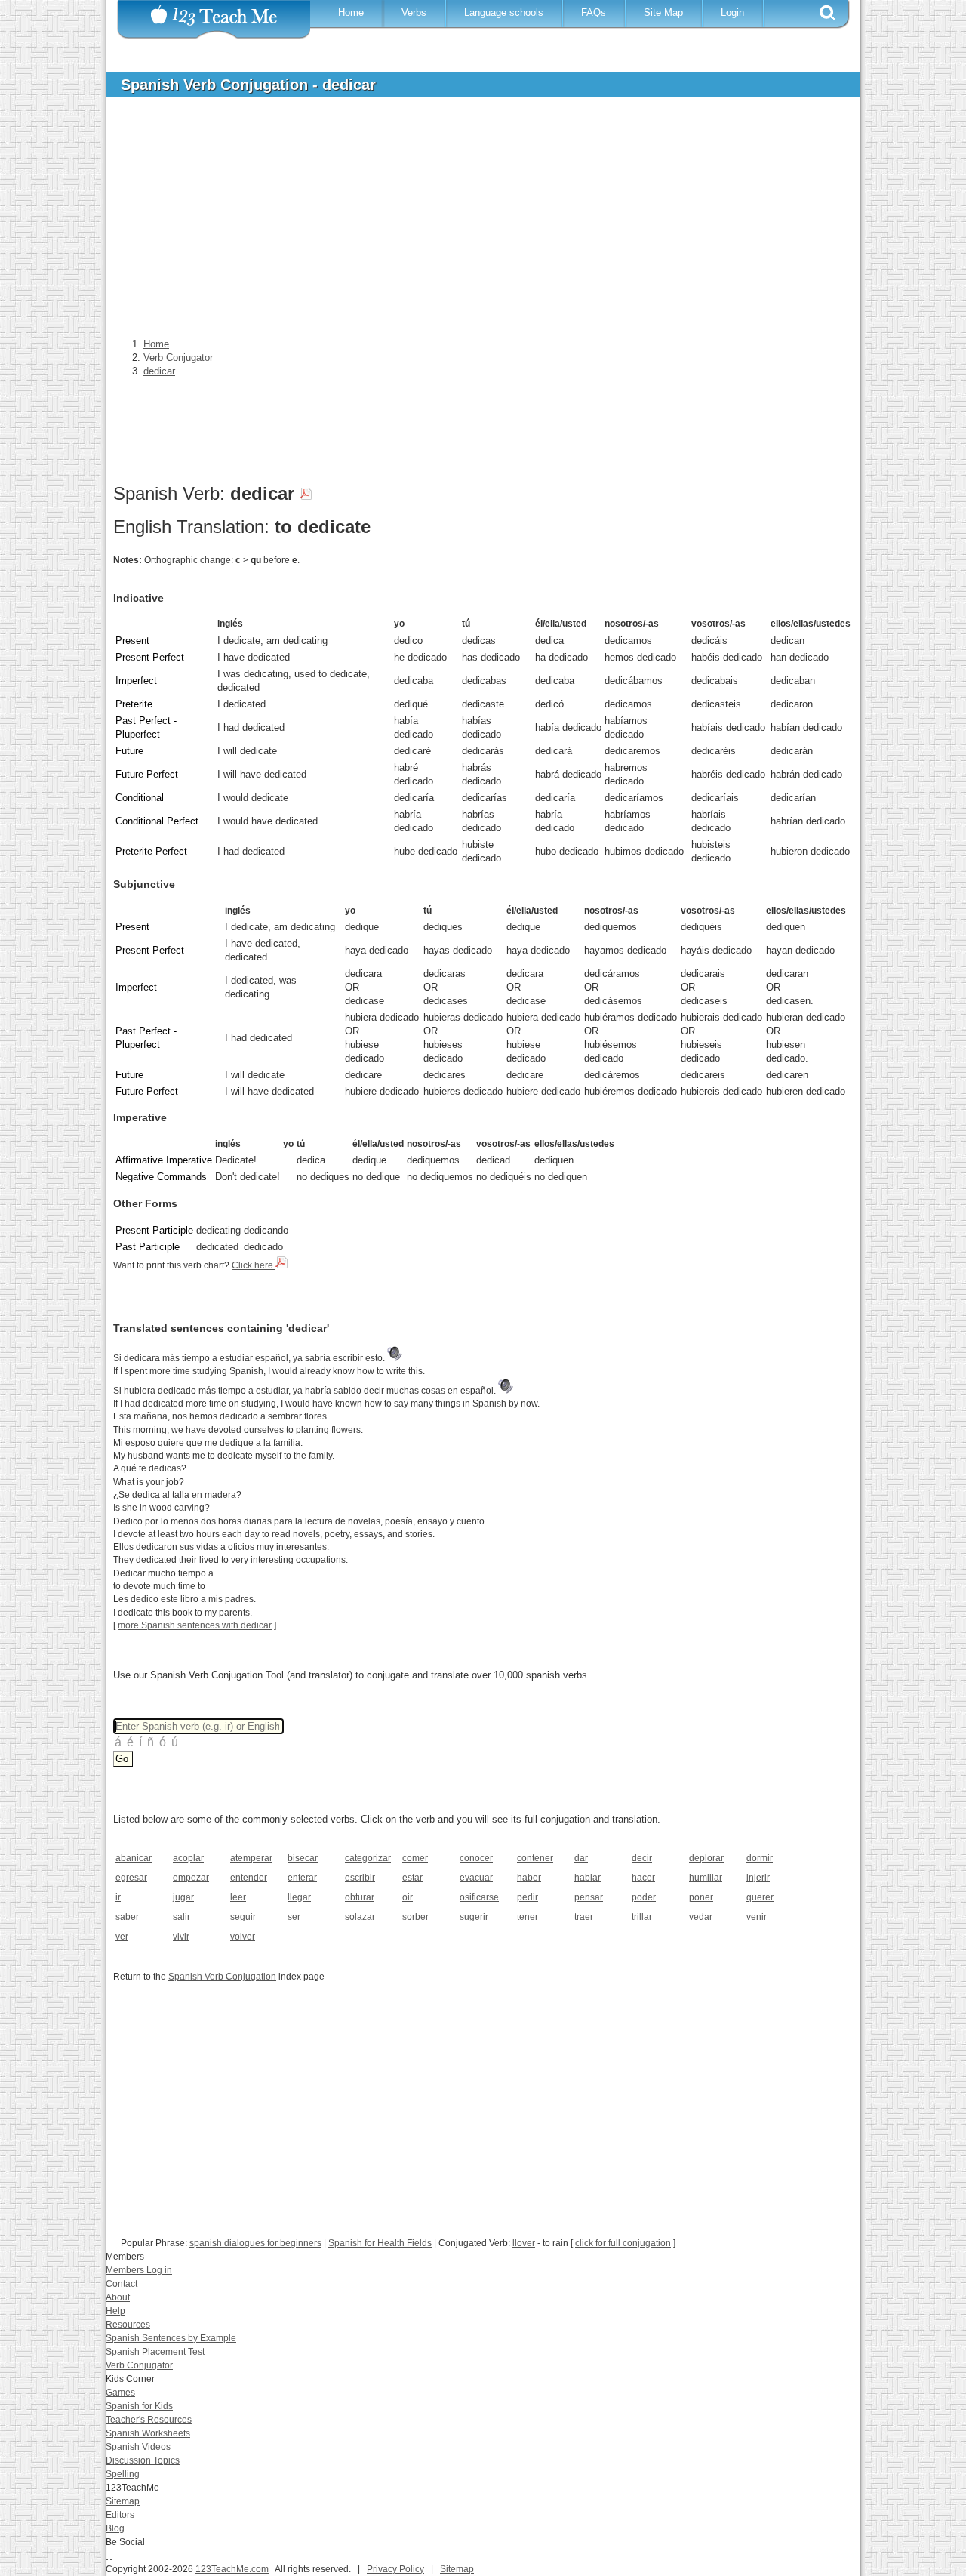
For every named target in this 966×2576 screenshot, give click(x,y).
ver (122, 1937)
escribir (360, 1878)
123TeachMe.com (232, 2569)
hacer (643, 1878)
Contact (122, 2284)
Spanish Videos (138, 2447)
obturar (360, 1897)
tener (528, 1917)
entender (249, 1878)
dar (581, 1858)
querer (760, 1897)
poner (701, 1897)
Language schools (504, 12)
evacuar (476, 1878)
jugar (183, 1897)
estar (412, 1878)
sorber (415, 1917)
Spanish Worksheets (148, 2433)
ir (118, 1897)
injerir (758, 1878)
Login (732, 12)
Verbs (414, 12)
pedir (528, 1897)
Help (115, 2311)
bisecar (303, 1858)
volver (243, 1937)
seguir (243, 1917)
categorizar (368, 1858)
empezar (191, 1878)
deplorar (706, 1858)
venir (757, 1917)
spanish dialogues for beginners (255, 2243)
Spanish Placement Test (155, 2352)
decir (642, 1858)
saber (127, 1917)
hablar (588, 1878)
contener (535, 1858)
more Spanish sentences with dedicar (195, 1625)
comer (415, 1858)
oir (408, 1897)
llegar (299, 1897)
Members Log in (139, 2270)
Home (351, 12)
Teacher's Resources (149, 2420)
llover (524, 2243)
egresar (131, 1878)
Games (120, 2393)
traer (584, 1917)
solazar (360, 1917)
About (118, 2297)
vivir (181, 1937)
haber (529, 1878)
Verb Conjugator (139, 2365)
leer (238, 1897)
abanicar (134, 1858)
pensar (589, 1897)
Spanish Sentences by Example (171, 2338)
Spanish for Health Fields (380, 2243)
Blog (115, 2528)
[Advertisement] (472, 222)
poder (644, 1897)
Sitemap (123, 2501)
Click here (254, 1265)
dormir (760, 1858)
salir (182, 1917)
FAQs (594, 12)
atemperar (251, 1858)
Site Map (663, 12)
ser (294, 1917)
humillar (706, 1878)
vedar (701, 1917)
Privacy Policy (395, 2569)
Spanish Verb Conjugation (222, 1977)
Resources (128, 2325)
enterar (302, 1878)
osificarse (479, 1897)
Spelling (123, 2474)
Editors (120, 2515)
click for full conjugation (623, 2243)
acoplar (188, 1858)
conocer (476, 1858)
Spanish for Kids (139, 2406)
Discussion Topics (143, 2460)
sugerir (474, 1917)
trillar (642, 1917)
